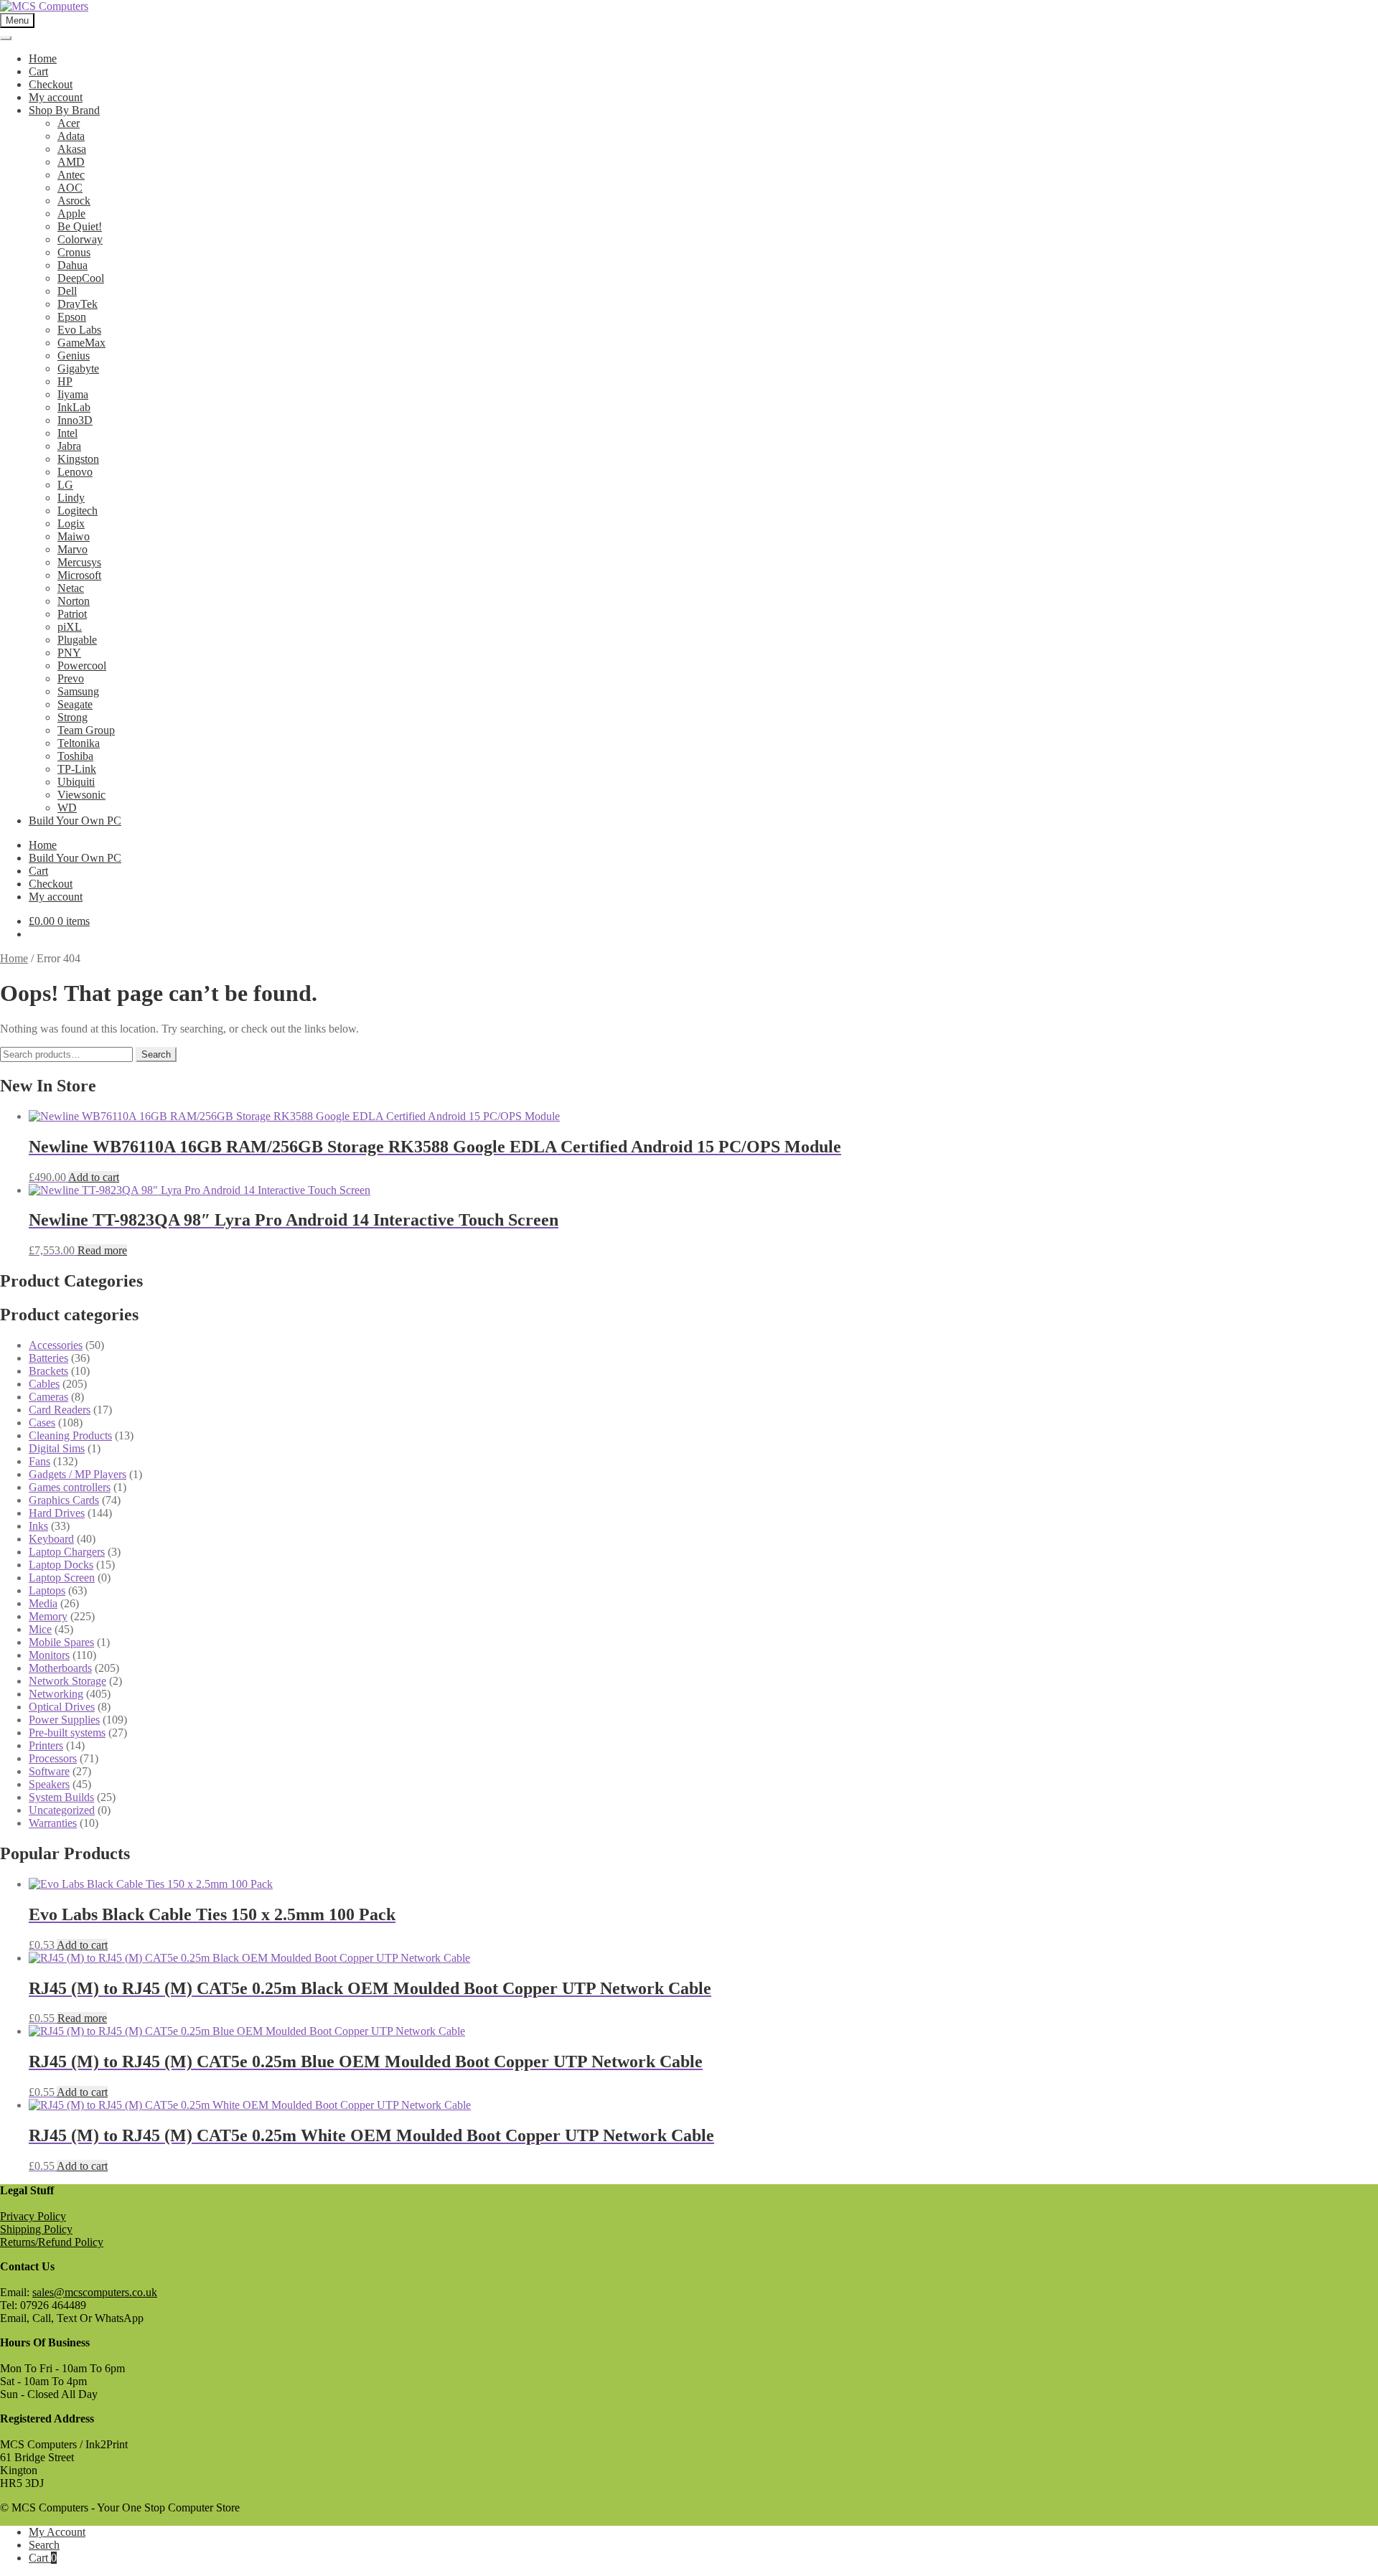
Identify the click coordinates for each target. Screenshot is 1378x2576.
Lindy (71, 498)
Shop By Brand (64, 110)
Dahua (72, 265)
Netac (71, 588)
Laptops (47, 1590)
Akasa (72, 149)
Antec (71, 175)
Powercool (82, 666)
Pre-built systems (67, 1733)
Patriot (72, 614)
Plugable (77, 640)
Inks (38, 1526)
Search (156, 1054)
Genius (74, 356)
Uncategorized (62, 1810)
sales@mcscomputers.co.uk (95, 2292)
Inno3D (75, 420)
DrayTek (78, 304)
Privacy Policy (33, 2216)
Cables (44, 1384)
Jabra (69, 446)
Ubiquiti (76, 782)
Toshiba (75, 756)
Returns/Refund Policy (52, 2242)
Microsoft (79, 575)
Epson (72, 317)
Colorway (80, 239)
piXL (70, 627)
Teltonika (79, 743)
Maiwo (74, 536)
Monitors (49, 1655)
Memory (48, 1616)
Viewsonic (81, 795)
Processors (53, 1758)
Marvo (72, 549)
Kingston (78, 459)
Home (43, 58)
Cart (38, 71)
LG (65, 485)
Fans (39, 1461)
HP (65, 381)
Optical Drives (62, 1707)
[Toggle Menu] (6, 38)
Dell (67, 291)
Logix (71, 523)
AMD (71, 162)
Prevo (71, 678)
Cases (42, 1423)
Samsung (78, 691)
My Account (57, 2532)
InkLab (74, 407)
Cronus (74, 252)
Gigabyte (78, 368)
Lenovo (75, 472)
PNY (69, 653)
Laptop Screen (62, 1578)
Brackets (48, 1371)
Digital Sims (57, 1448)
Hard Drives (57, 1513)
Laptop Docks (61, 1565)
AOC (70, 188)
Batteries (48, 1358)
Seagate (75, 704)
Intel (67, 433)
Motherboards (60, 1668)
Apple (71, 213)
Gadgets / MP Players (78, 1474)
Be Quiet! (80, 226)
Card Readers (60, 1410)
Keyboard (51, 1539)
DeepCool (81, 278)
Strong (72, 717)
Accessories (56, 1345)
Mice (40, 1629)
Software (49, 1771)
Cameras (48, 1397)
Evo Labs (79, 330)
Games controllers (70, 1487)
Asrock (74, 201)
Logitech (78, 511)
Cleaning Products (70, 1435)
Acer (69, 123)
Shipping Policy (36, 2229)
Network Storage (67, 1681)
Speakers (49, 1784)
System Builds (61, 1797)
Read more (102, 1250)
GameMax (81, 343)
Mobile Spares (61, 1642)
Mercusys (79, 562)
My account (56, 97)
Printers (46, 1745)
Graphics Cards (64, 1500)
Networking (56, 1694)
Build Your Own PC (75, 821)
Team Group (86, 730)
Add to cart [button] (94, 1177)
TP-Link (77, 769)
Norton (74, 601)
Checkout (51, 84)
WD (67, 808)
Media (43, 1603)
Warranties (53, 1823)
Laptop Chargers (67, 1552)
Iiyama (73, 394)
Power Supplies (64, 1720)
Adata (71, 136)
